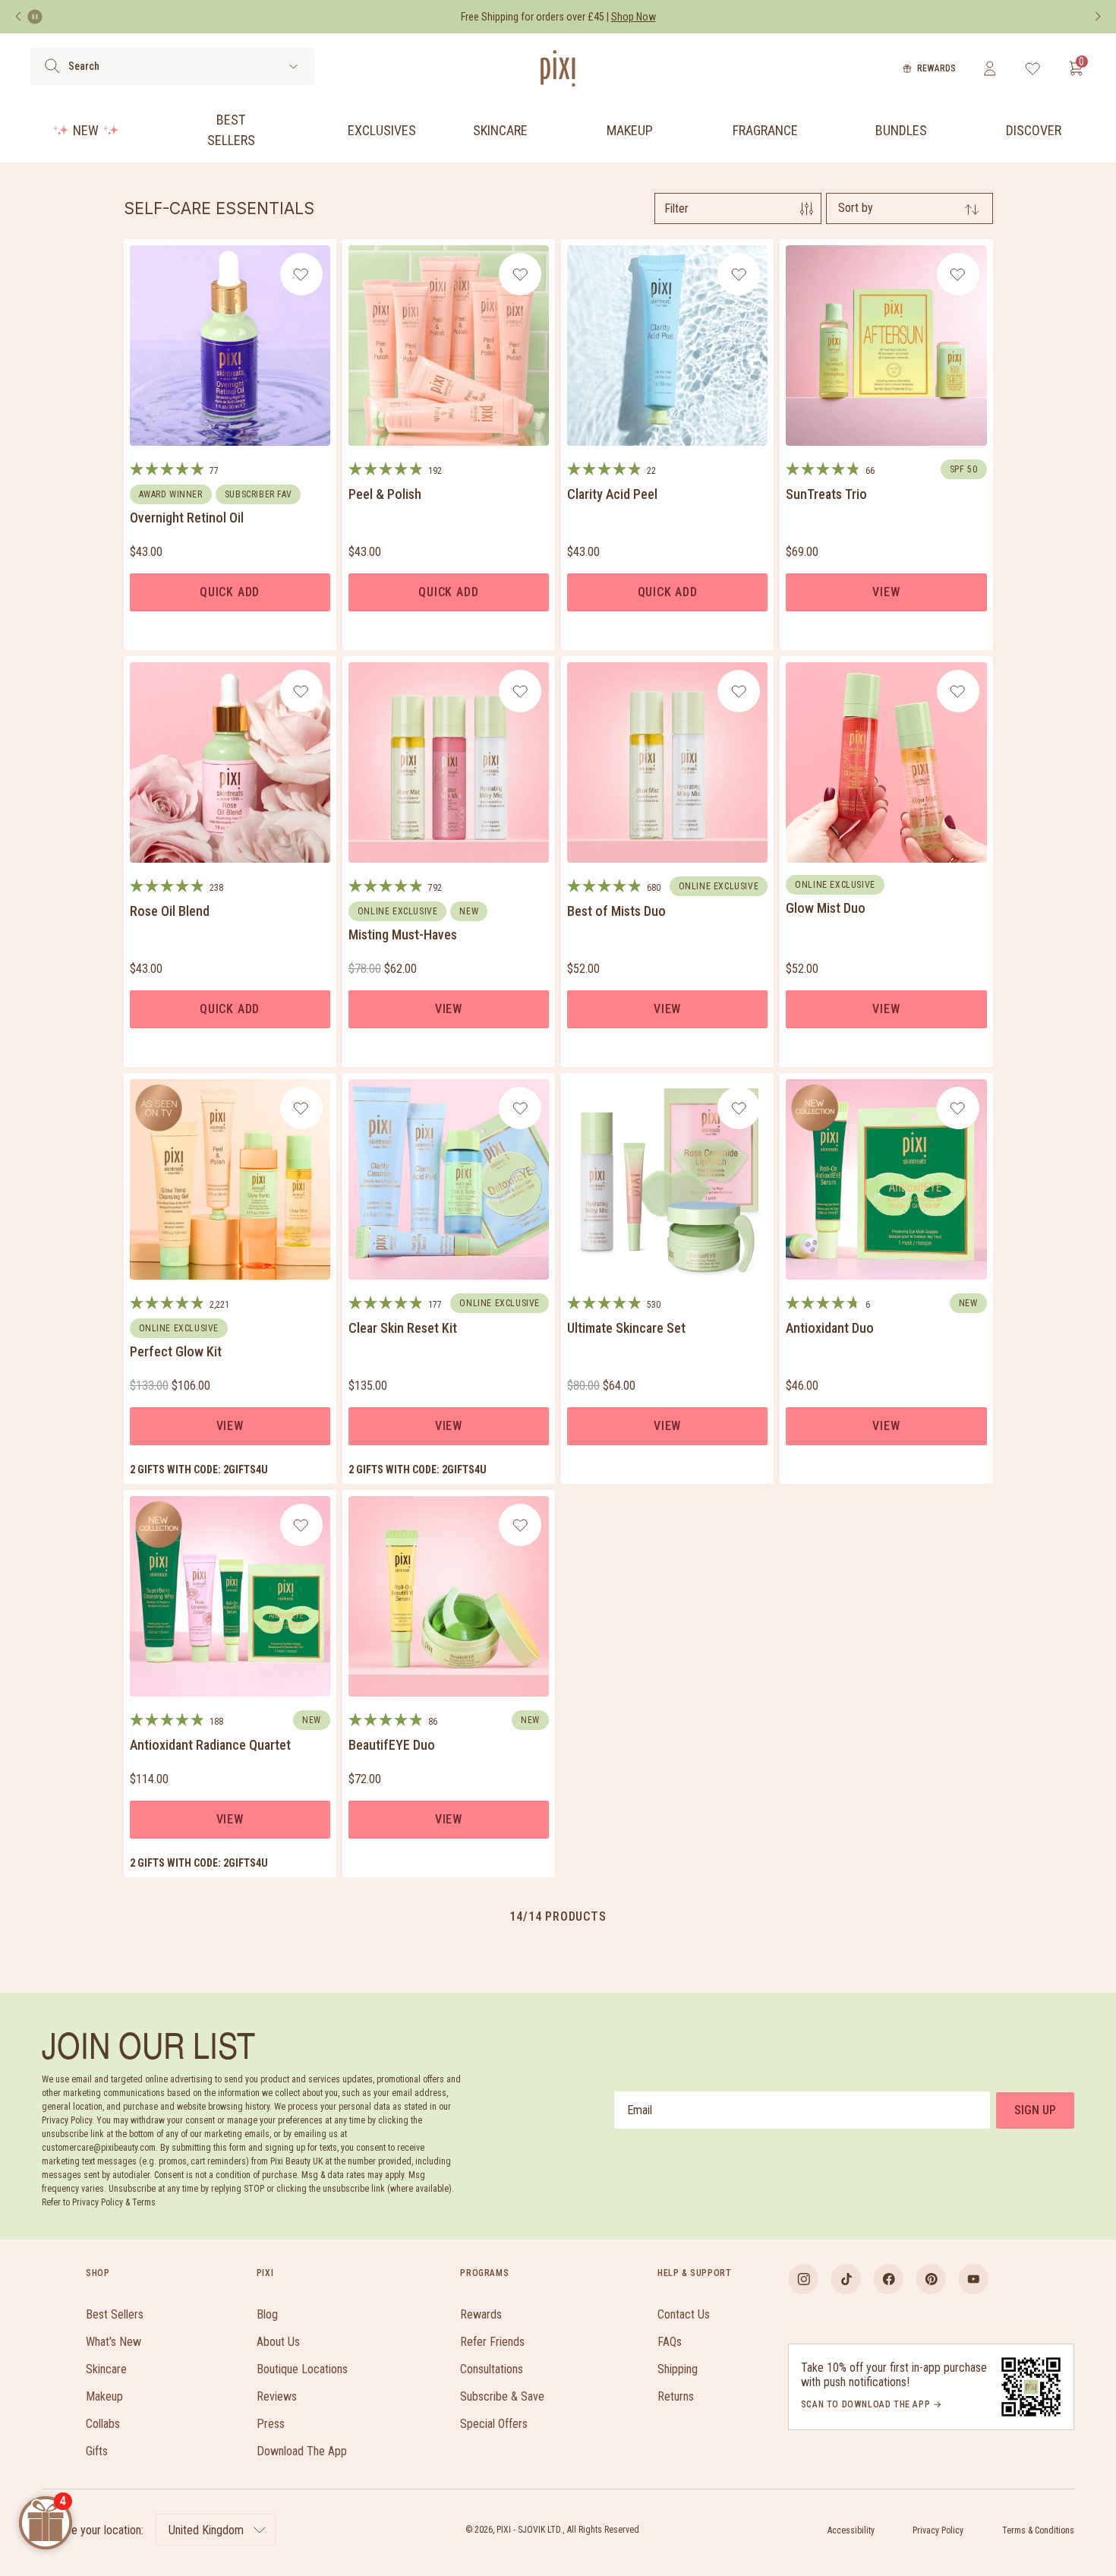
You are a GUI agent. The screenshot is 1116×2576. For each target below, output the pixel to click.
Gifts (97, 2451)
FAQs (670, 2342)
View (886, 592)
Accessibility (851, 2530)
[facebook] (888, 2279)
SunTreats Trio (826, 494)
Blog (267, 2314)
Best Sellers (231, 130)
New (86, 130)
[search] (52, 66)
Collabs (103, 2424)
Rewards (936, 68)
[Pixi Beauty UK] (558, 68)
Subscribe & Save (502, 2396)
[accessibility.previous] (18, 17)
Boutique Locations (302, 2369)
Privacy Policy (938, 2530)
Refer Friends (492, 2342)
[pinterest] (931, 2279)
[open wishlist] (1033, 68)
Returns (676, 2396)
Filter (676, 208)
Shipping (678, 2369)
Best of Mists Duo (616, 911)
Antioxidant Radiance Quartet (210, 1745)
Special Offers (494, 2424)
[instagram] (803, 2279)
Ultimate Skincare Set (626, 1328)
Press (271, 2424)
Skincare (500, 130)
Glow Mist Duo (826, 908)
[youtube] (973, 2279)
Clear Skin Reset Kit (403, 1328)
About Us (278, 2342)
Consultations (492, 2369)
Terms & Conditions (1038, 2530)
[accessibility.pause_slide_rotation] (35, 17)
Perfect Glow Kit (176, 1351)
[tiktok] (846, 2279)
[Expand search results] (293, 66)
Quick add (230, 592)
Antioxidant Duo (830, 1328)
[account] (990, 68)
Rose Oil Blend (170, 911)
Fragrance (765, 130)
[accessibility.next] (1098, 17)
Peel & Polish (385, 494)
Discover (1034, 130)
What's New (113, 2342)
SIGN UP (1035, 2110)
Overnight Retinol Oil (187, 518)
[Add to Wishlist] (301, 274)
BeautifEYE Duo (392, 1745)
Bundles (901, 130)
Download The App (302, 2451)
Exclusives (382, 130)
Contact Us (684, 2314)
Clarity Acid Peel (612, 494)
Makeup (630, 130)
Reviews (277, 2396)
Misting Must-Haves (403, 934)
